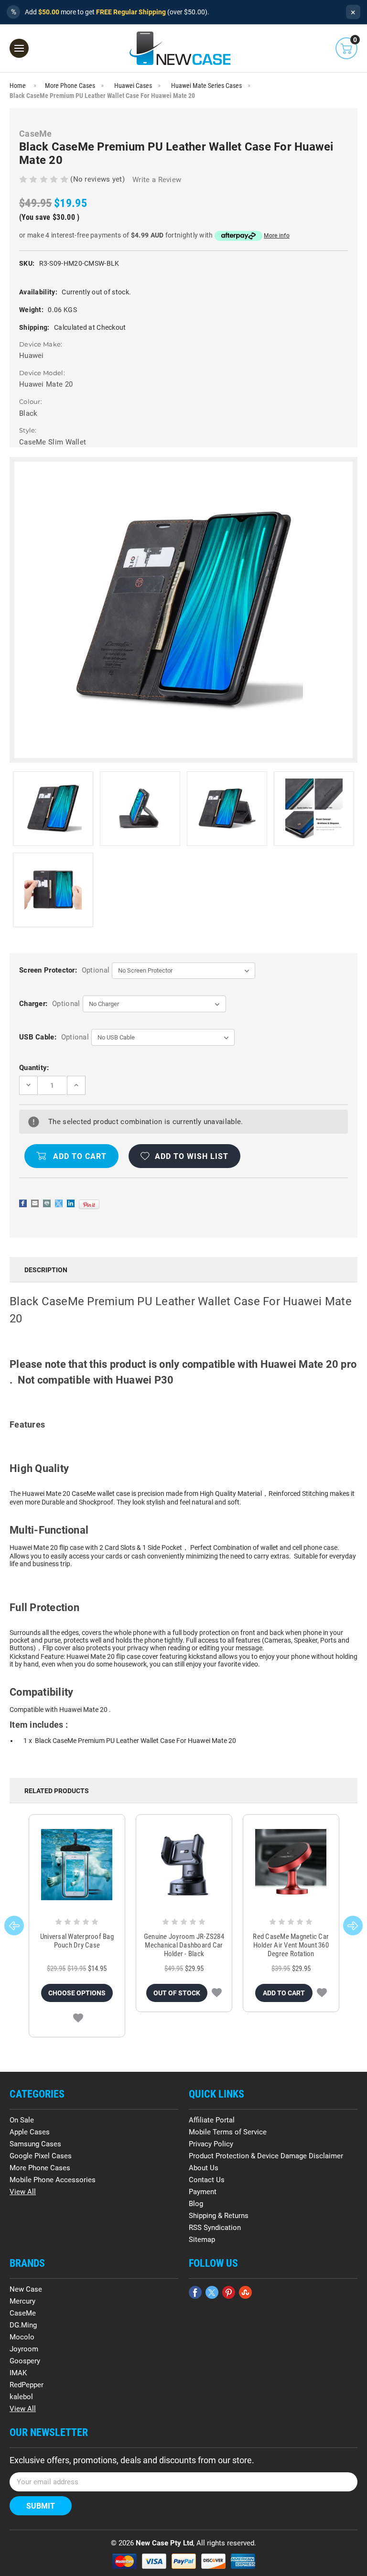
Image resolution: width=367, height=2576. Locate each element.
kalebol (21, 2397)
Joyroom (24, 2349)
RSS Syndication (215, 2228)
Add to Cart (284, 1993)
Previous (14, 1926)
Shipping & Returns (219, 2216)
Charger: (49, 1004)
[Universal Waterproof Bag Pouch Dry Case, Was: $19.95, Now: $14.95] (77, 1865)
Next (353, 1926)
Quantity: (34, 1068)
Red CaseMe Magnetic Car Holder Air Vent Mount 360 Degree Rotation (291, 1945)
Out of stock (177, 1993)
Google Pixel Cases (41, 2156)
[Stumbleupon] (245, 2292)
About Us (204, 2168)
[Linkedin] (71, 1203)
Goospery (25, 2361)
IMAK (18, 2373)
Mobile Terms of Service (228, 2132)
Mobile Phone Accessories (53, 2180)
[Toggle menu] (19, 48)
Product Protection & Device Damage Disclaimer (266, 2156)
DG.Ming (23, 2325)
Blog (196, 2204)
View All (23, 2192)
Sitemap (202, 2240)
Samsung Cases (35, 2144)
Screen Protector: (64, 970)
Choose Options (77, 1993)
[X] (59, 1203)
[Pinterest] (89, 1204)
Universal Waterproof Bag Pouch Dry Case (77, 1941)
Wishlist (78, 2018)
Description (46, 1270)
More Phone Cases (40, 2168)
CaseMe (23, 2313)
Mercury (22, 2301)
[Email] (35, 1203)
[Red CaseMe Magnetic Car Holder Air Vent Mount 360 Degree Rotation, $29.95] (291, 1865)
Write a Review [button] (157, 180)
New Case (26, 2289)
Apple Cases (30, 2132)
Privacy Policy (211, 2144)
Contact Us (207, 2180)
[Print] (47, 1203)
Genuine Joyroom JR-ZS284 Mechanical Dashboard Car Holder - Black (184, 1945)
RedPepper (27, 2385)
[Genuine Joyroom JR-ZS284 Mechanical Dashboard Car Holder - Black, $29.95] (184, 1865)
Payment (203, 2192)
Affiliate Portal (212, 2120)
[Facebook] (23, 1203)
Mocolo (22, 2337)
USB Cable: (54, 1037)
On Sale (22, 2120)
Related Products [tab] (57, 1791)
